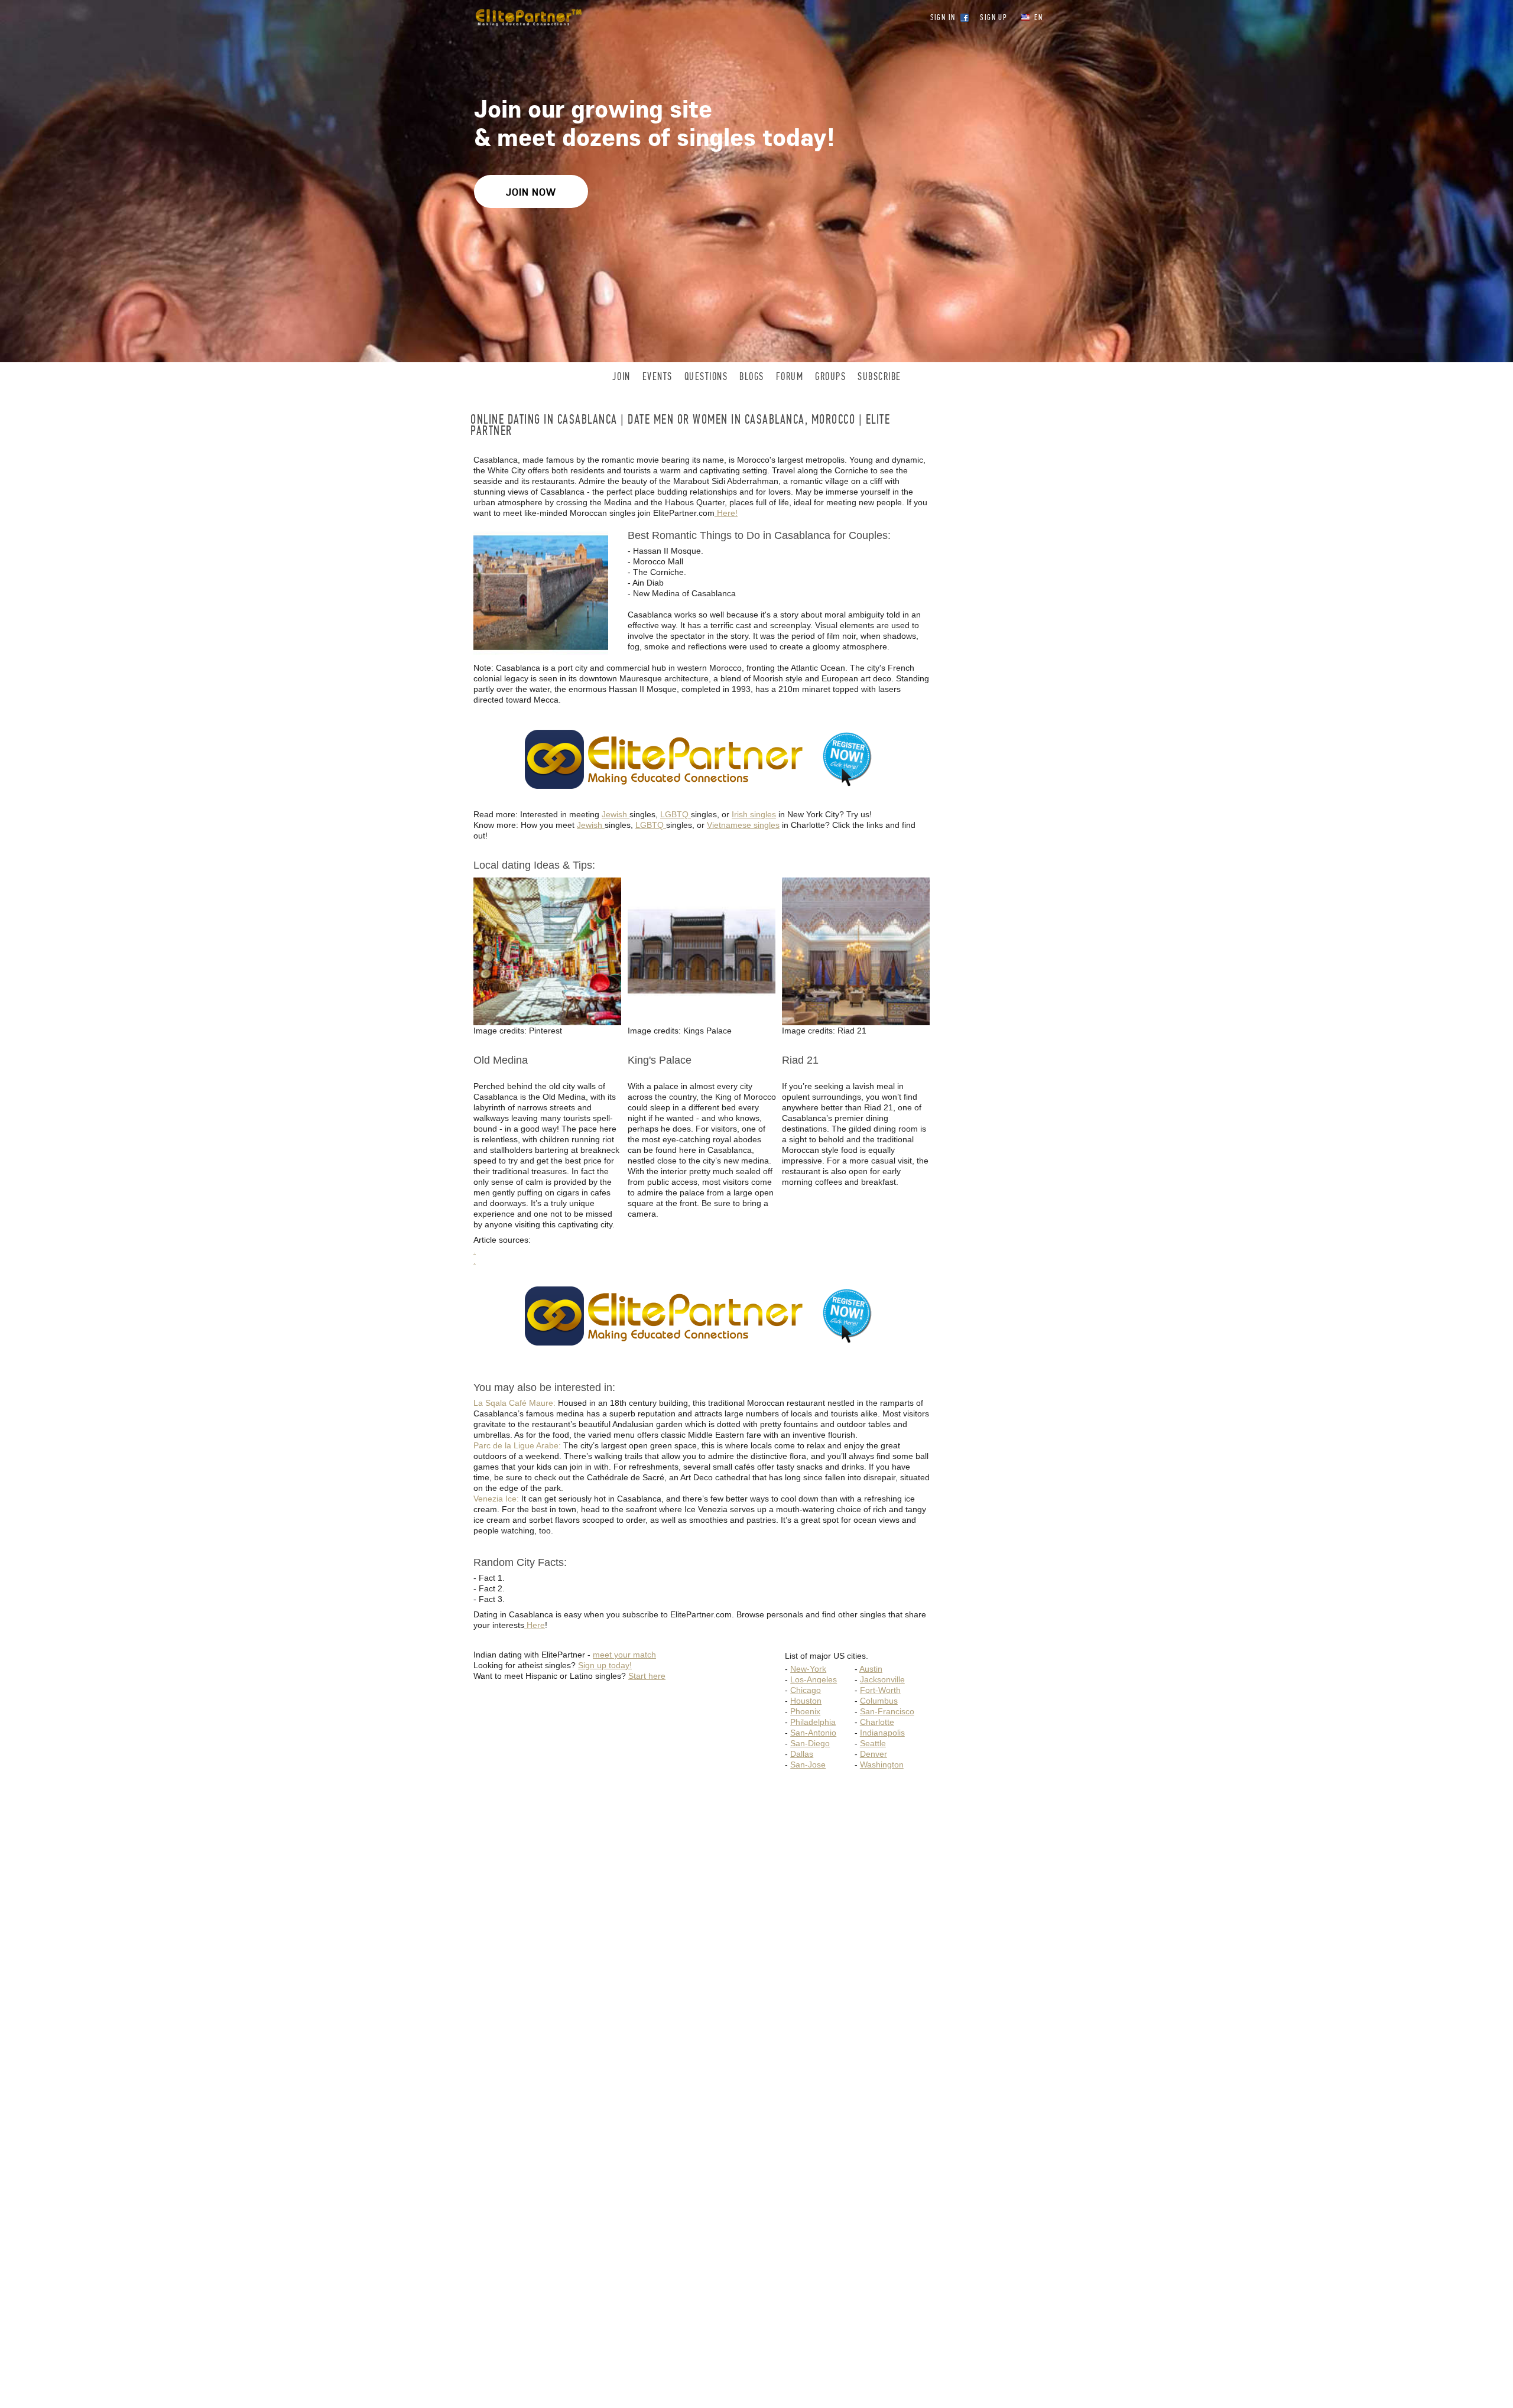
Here (535, 1625)
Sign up (993, 17)
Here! (726, 513)
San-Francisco (887, 1711)
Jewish (616, 814)
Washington (882, 1764)
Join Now (531, 192)
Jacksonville (882, 1679)
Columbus (879, 1701)
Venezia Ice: (497, 1499)
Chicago (806, 1690)
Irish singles (754, 814)
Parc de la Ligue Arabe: (518, 1445)
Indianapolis (882, 1733)
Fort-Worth (880, 1690)
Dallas (802, 1754)
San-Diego (810, 1743)
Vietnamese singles (743, 825)
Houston (806, 1701)
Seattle (873, 1743)
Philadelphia (813, 1722)
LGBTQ (676, 814)
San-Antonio (813, 1733)
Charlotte (877, 1722)
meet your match (624, 1655)
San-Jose (808, 1764)
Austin (871, 1669)
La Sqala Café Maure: (516, 1403)
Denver (874, 1754)
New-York (808, 1669)
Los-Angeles (814, 1679)
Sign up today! (605, 1665)
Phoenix (805, 1711)
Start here (647, 1676)
